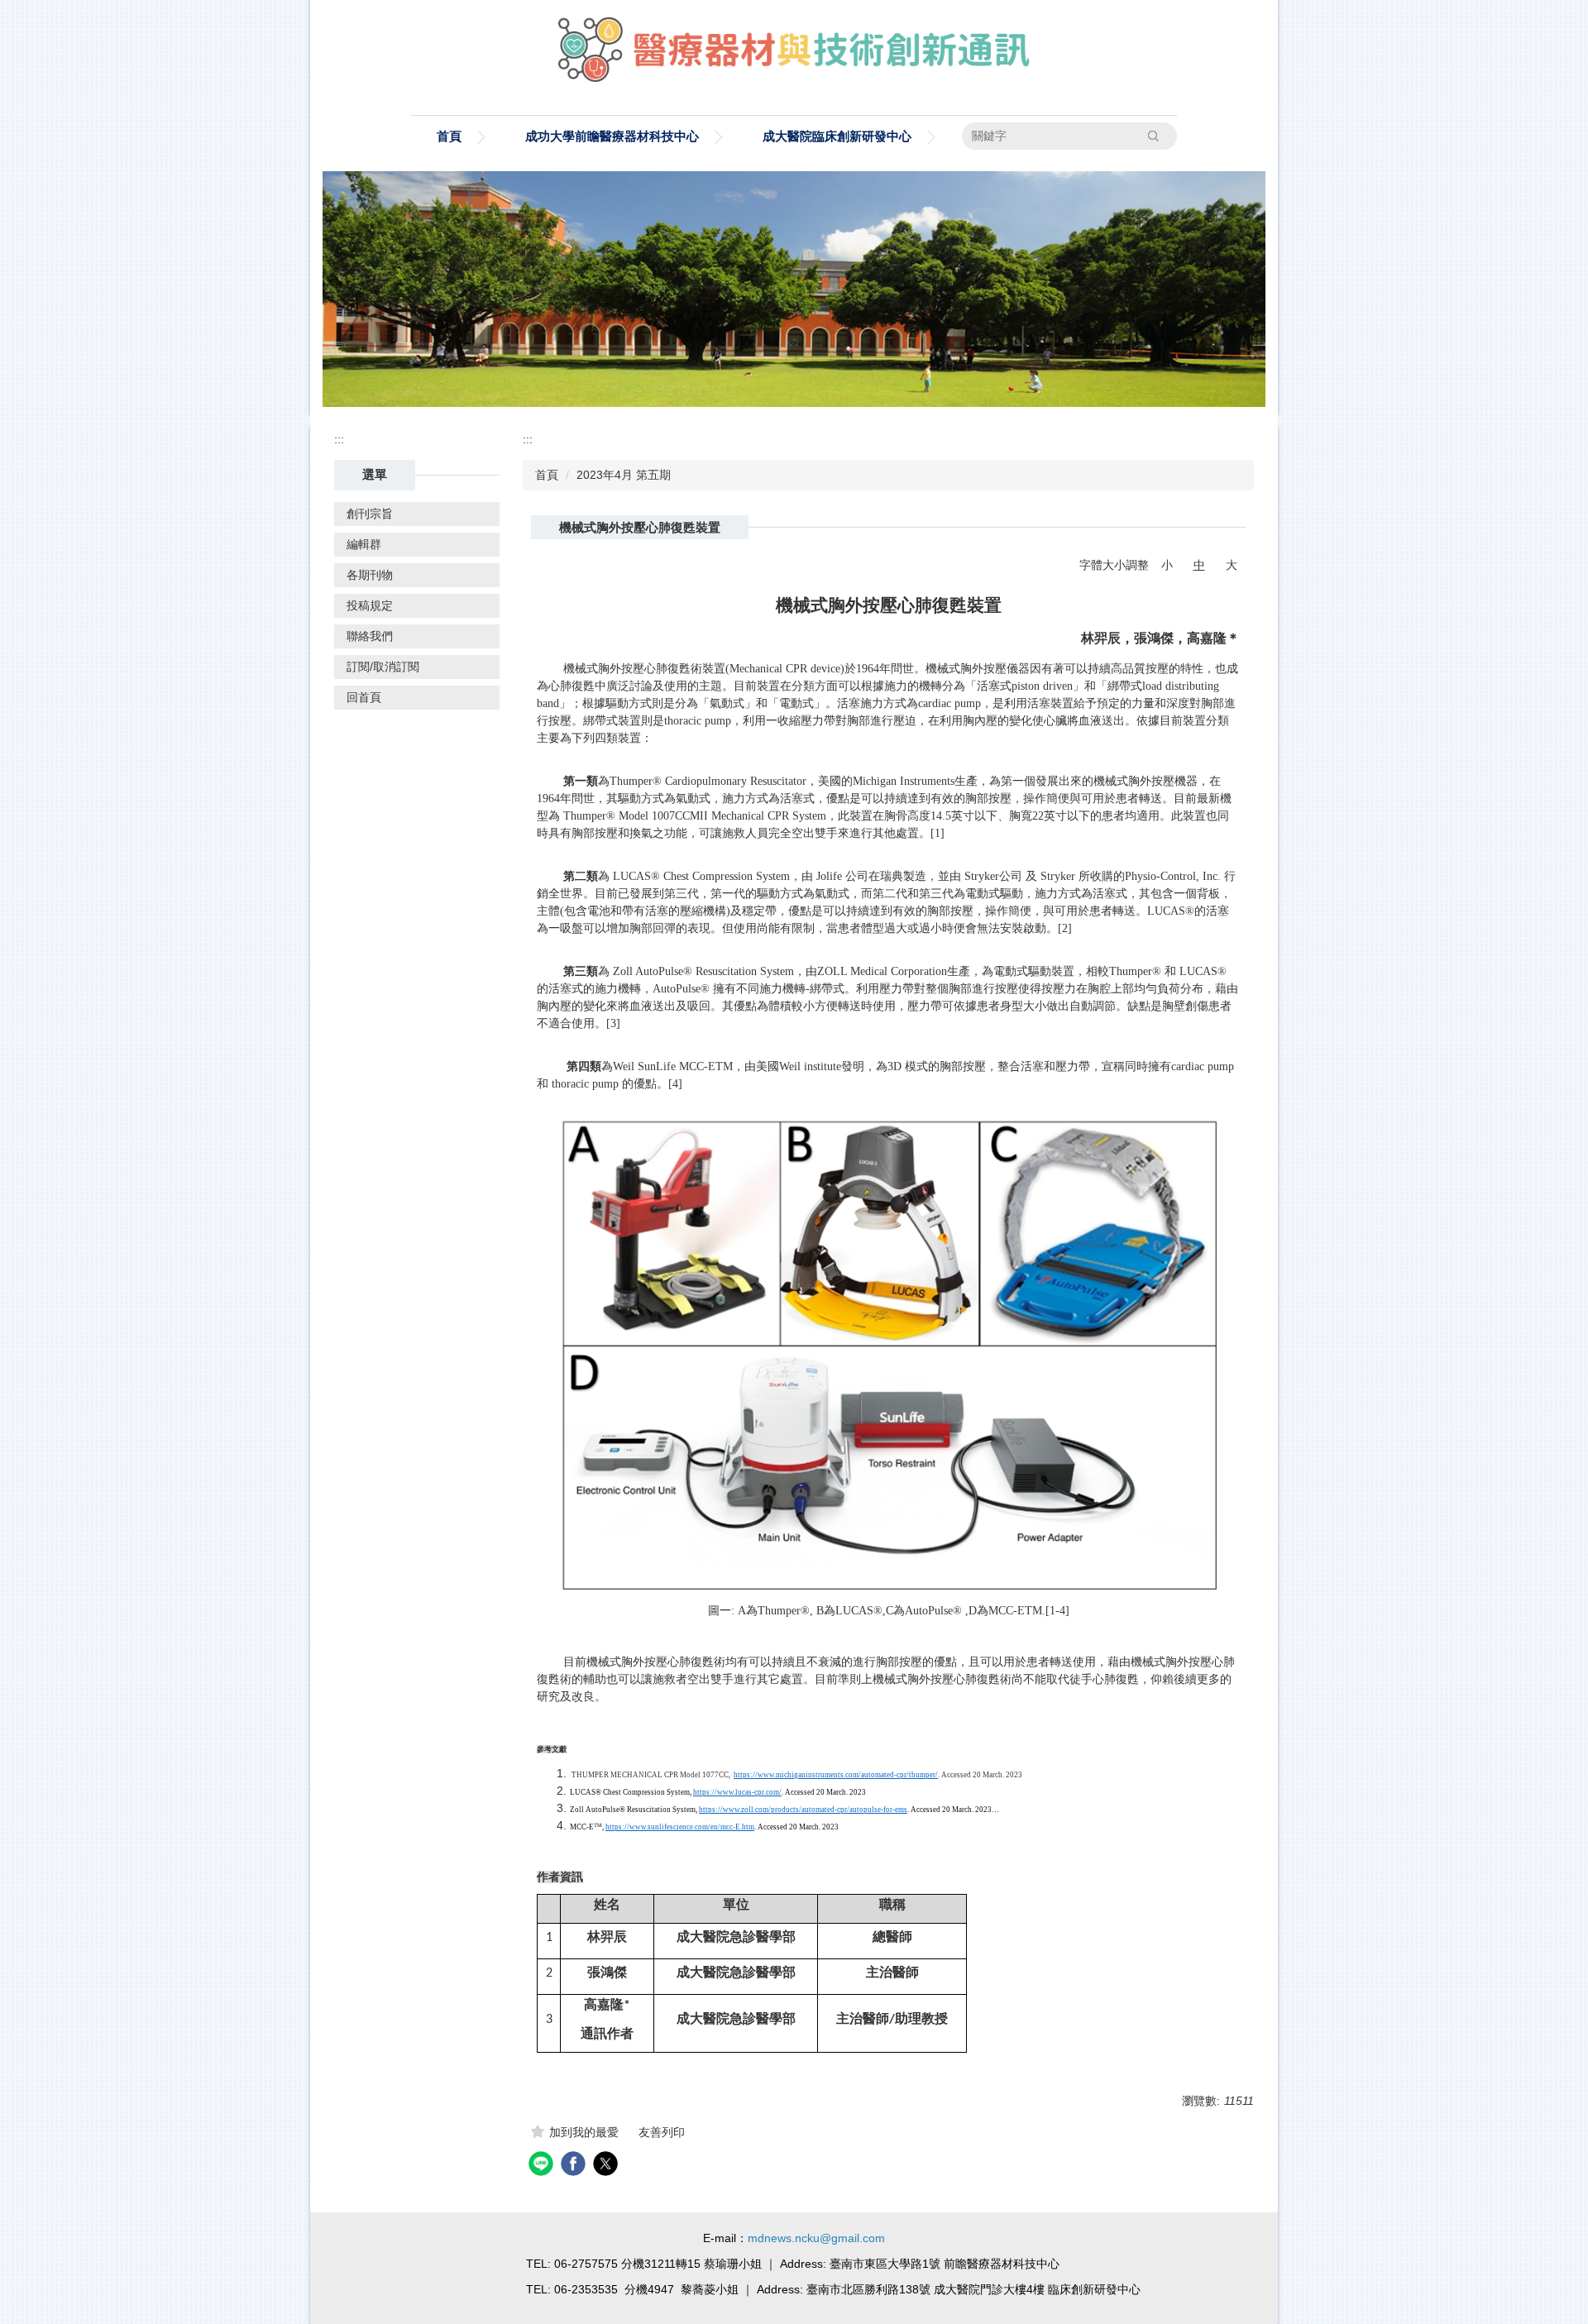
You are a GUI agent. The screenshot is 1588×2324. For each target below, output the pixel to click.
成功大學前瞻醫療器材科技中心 (612, 136)
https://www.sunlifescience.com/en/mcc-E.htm (680, 1827)
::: (339, 439)
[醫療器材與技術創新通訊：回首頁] (794, 53)
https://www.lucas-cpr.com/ (737, 1792)
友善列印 (662, 2132)
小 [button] (1167, 565)
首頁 (449, 136)
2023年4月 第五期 (624, 475)
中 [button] (1199, 565)
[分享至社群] (543, 2166)
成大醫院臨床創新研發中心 (837, 136)
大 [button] (1232, 565)
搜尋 (1154, 136)
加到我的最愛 (584, 2132)
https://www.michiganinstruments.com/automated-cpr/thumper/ (836, 1775)
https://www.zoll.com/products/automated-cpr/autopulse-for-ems (803, 1810)
